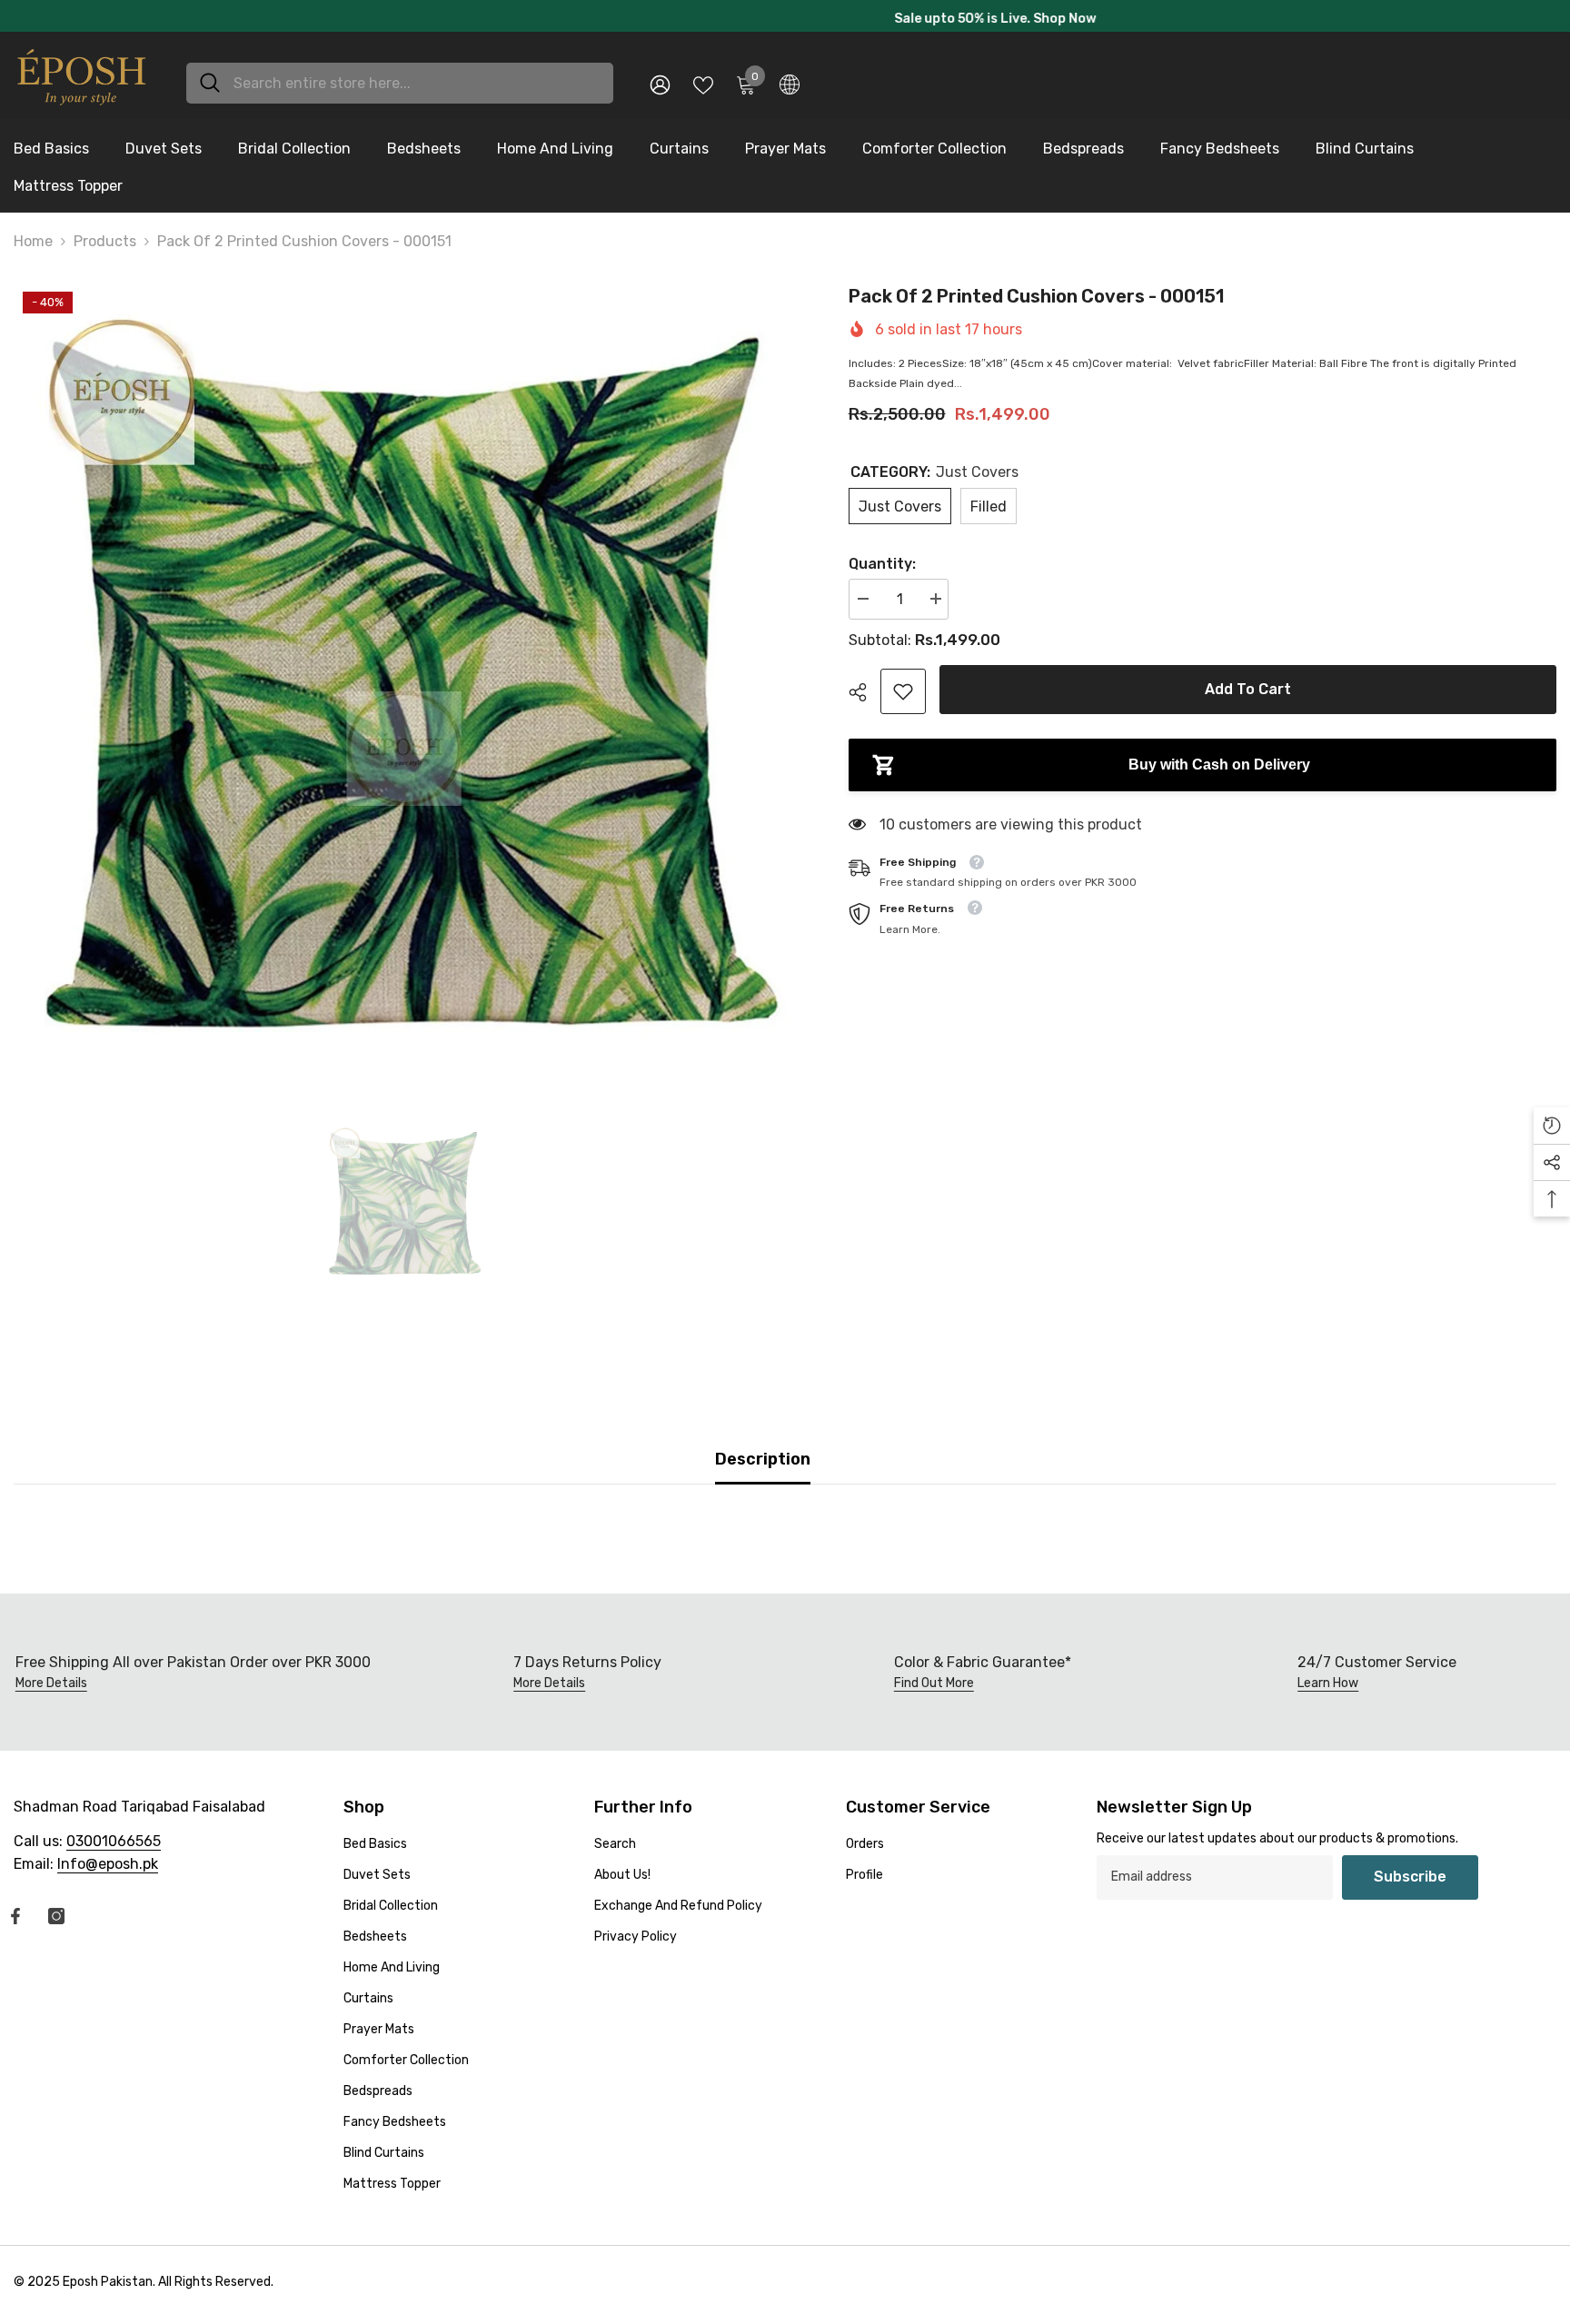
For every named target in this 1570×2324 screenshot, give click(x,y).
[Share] (864, 699)
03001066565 (114, 1847)
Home (33, 248)
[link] (903, 698)
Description (763, 1465)
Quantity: (882, 570)
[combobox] (417, 89)
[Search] (400, 89)
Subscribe (1410, 1882)
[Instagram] (56, 1922)
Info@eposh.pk (108, 1869)
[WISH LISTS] (703, 89)
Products (105, 248)
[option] (785, 19)
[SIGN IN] (660, 89)
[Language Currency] (790, 89)
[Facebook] (15, 1922)
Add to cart (1248, 695)
